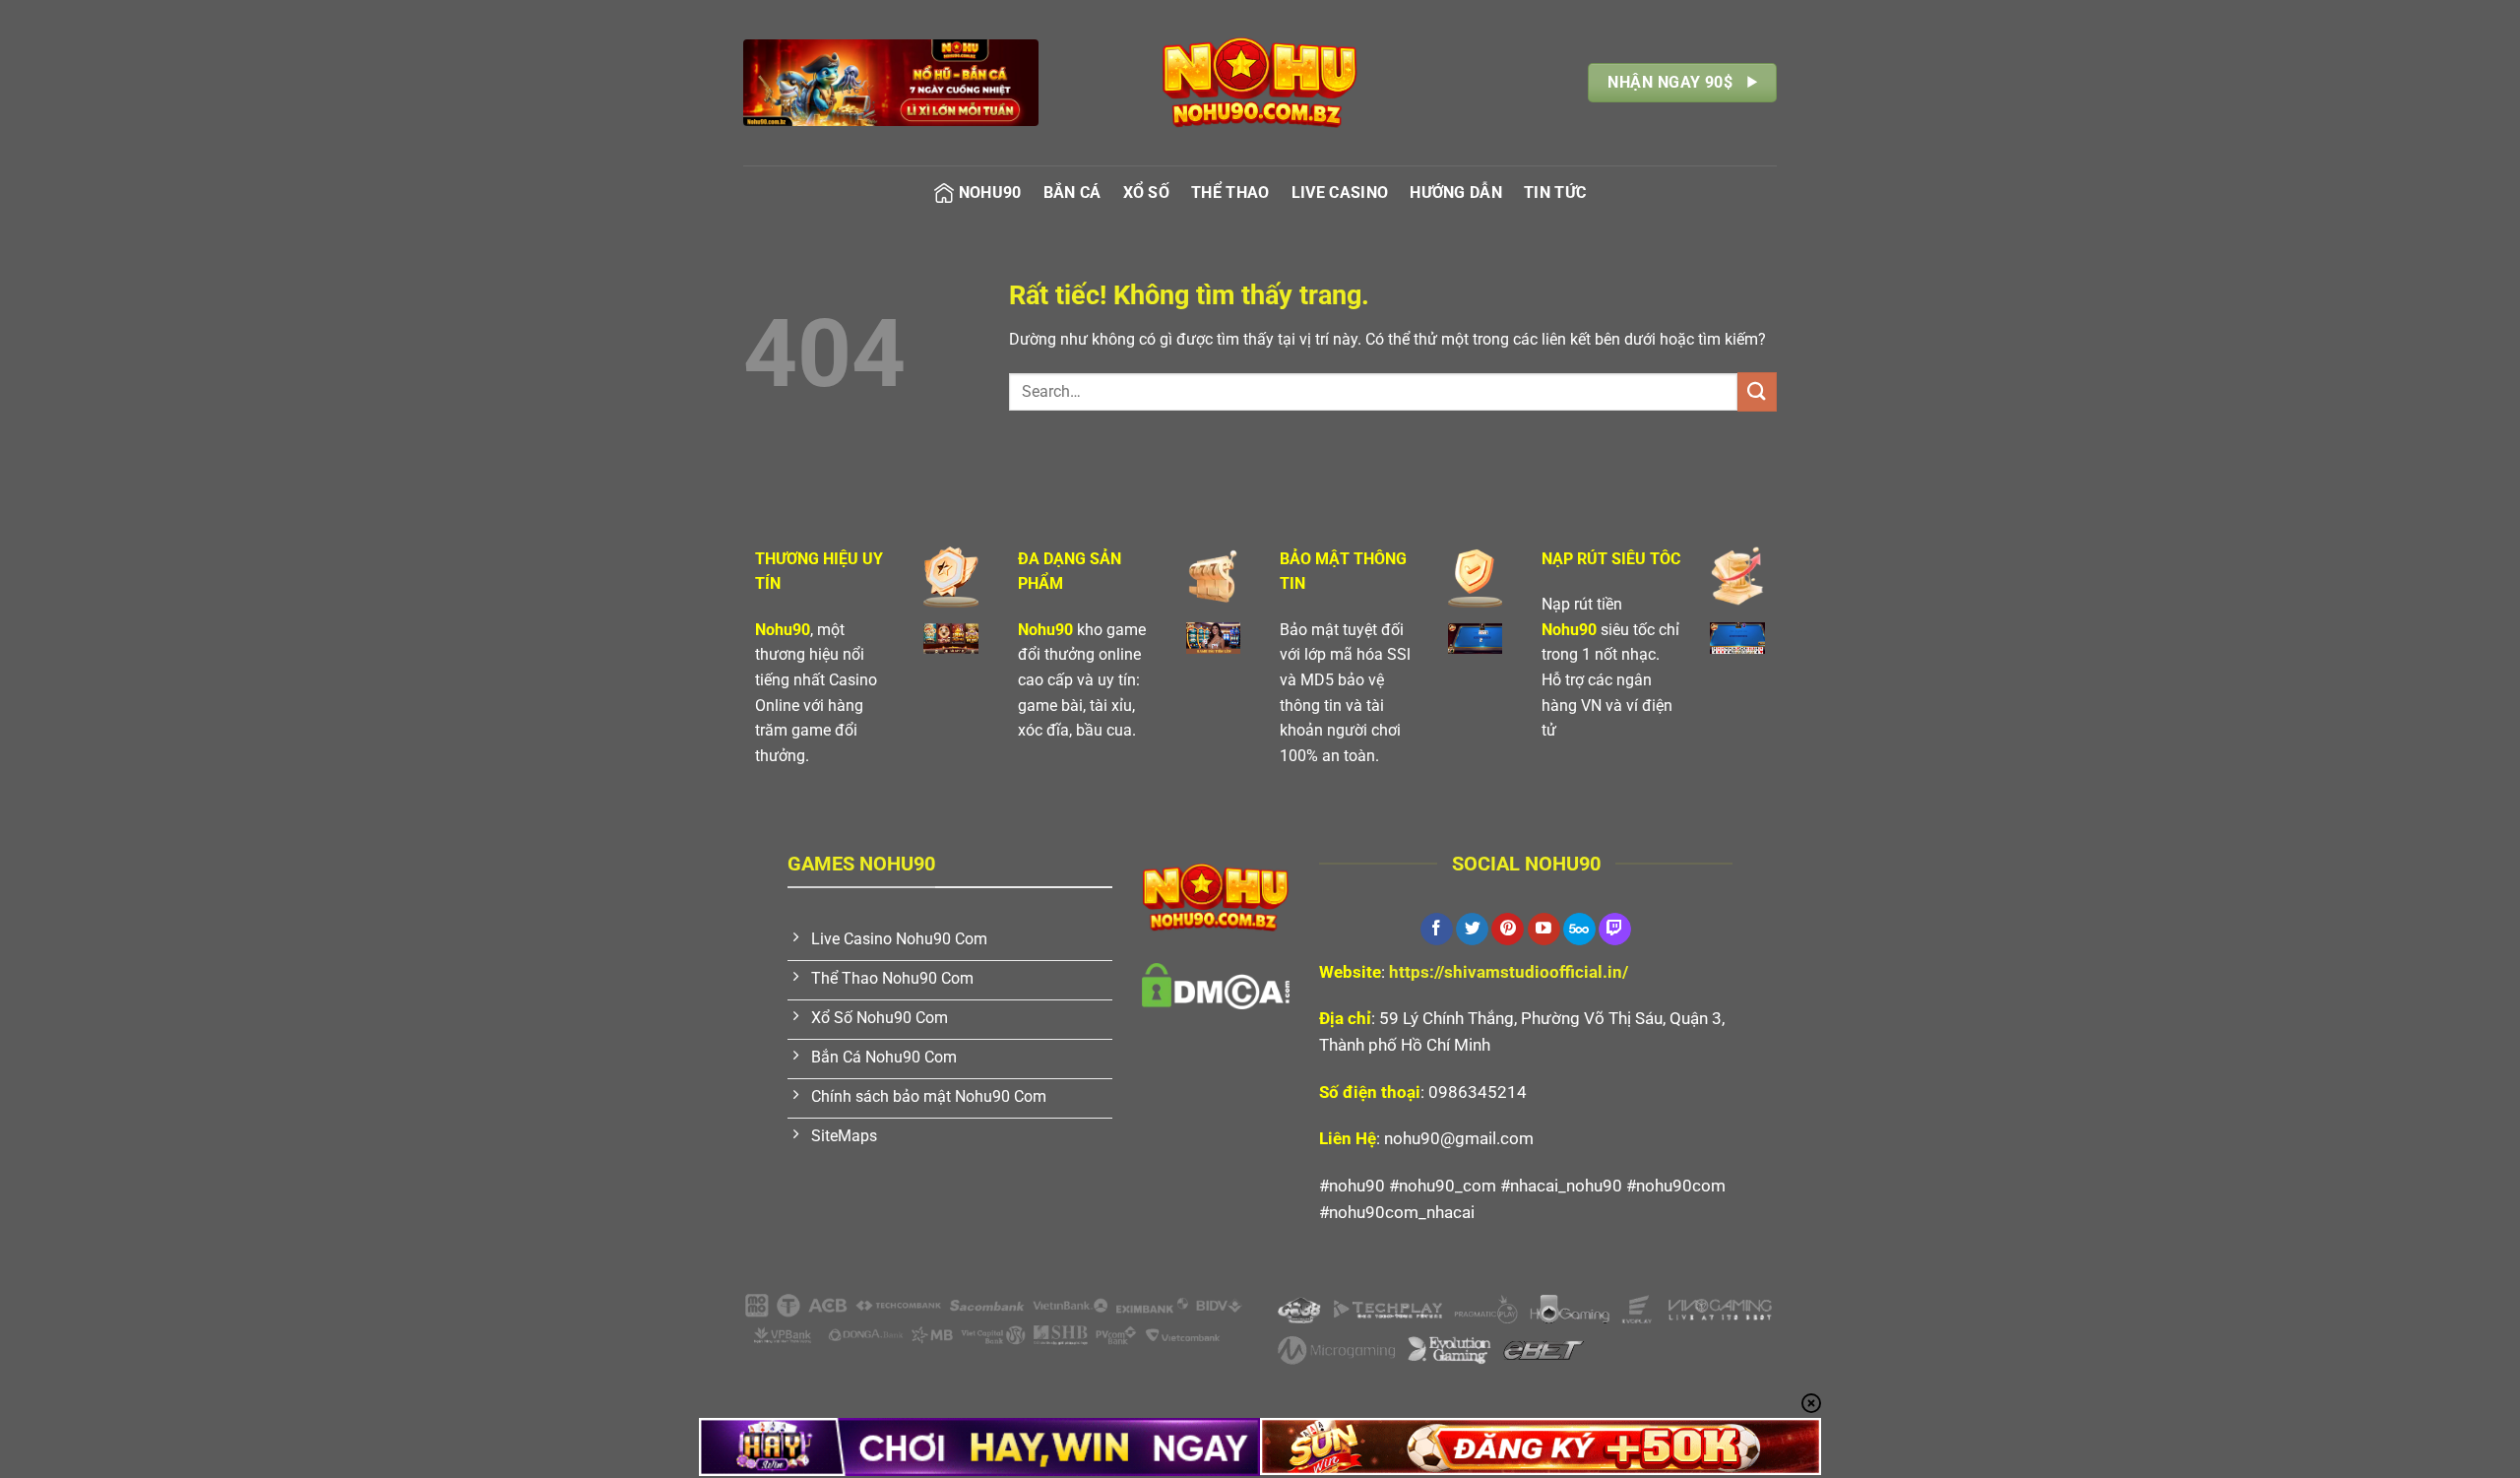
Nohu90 (990, 193)
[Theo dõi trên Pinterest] (1508, 930)
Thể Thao (1230, 193)
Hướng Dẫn (1456, 193)
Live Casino (1340, 193)
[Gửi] (1757, 391)
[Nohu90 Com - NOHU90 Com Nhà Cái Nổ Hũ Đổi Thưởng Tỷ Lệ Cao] (1260, 83)
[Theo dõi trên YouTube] (1544, 930)
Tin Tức (1555, 193)
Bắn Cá (1072, 193)
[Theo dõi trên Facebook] (1437, 930)
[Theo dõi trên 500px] (1579, 930)
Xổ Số (1147, 193)
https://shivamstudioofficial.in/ (1509, 972)
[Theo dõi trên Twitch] (1615, 930)
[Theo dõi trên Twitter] (1472, 930)
